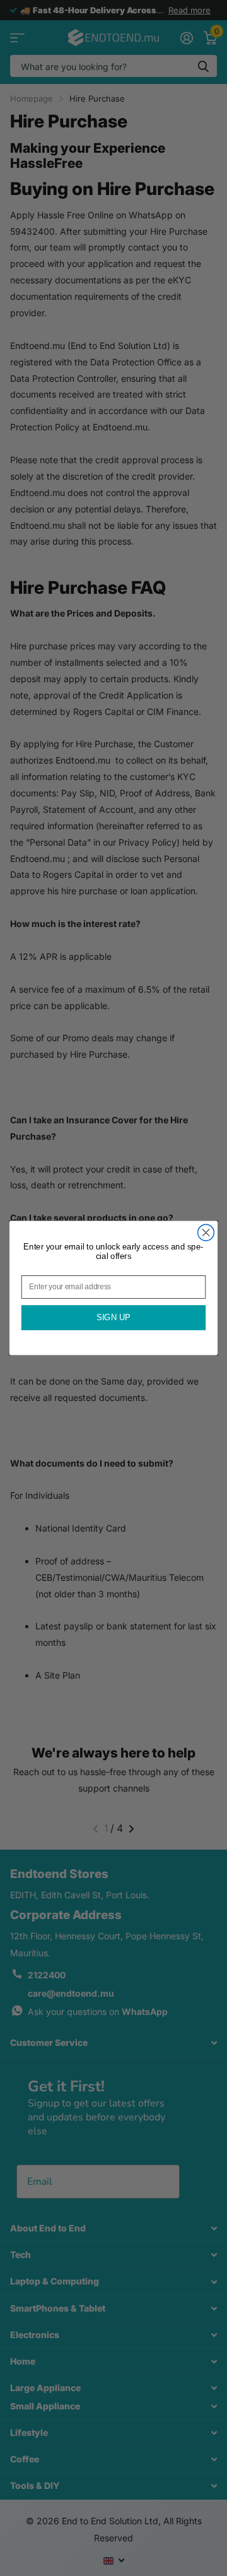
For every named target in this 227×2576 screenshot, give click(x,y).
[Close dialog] (206, 1232)
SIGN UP (113, 1318)
